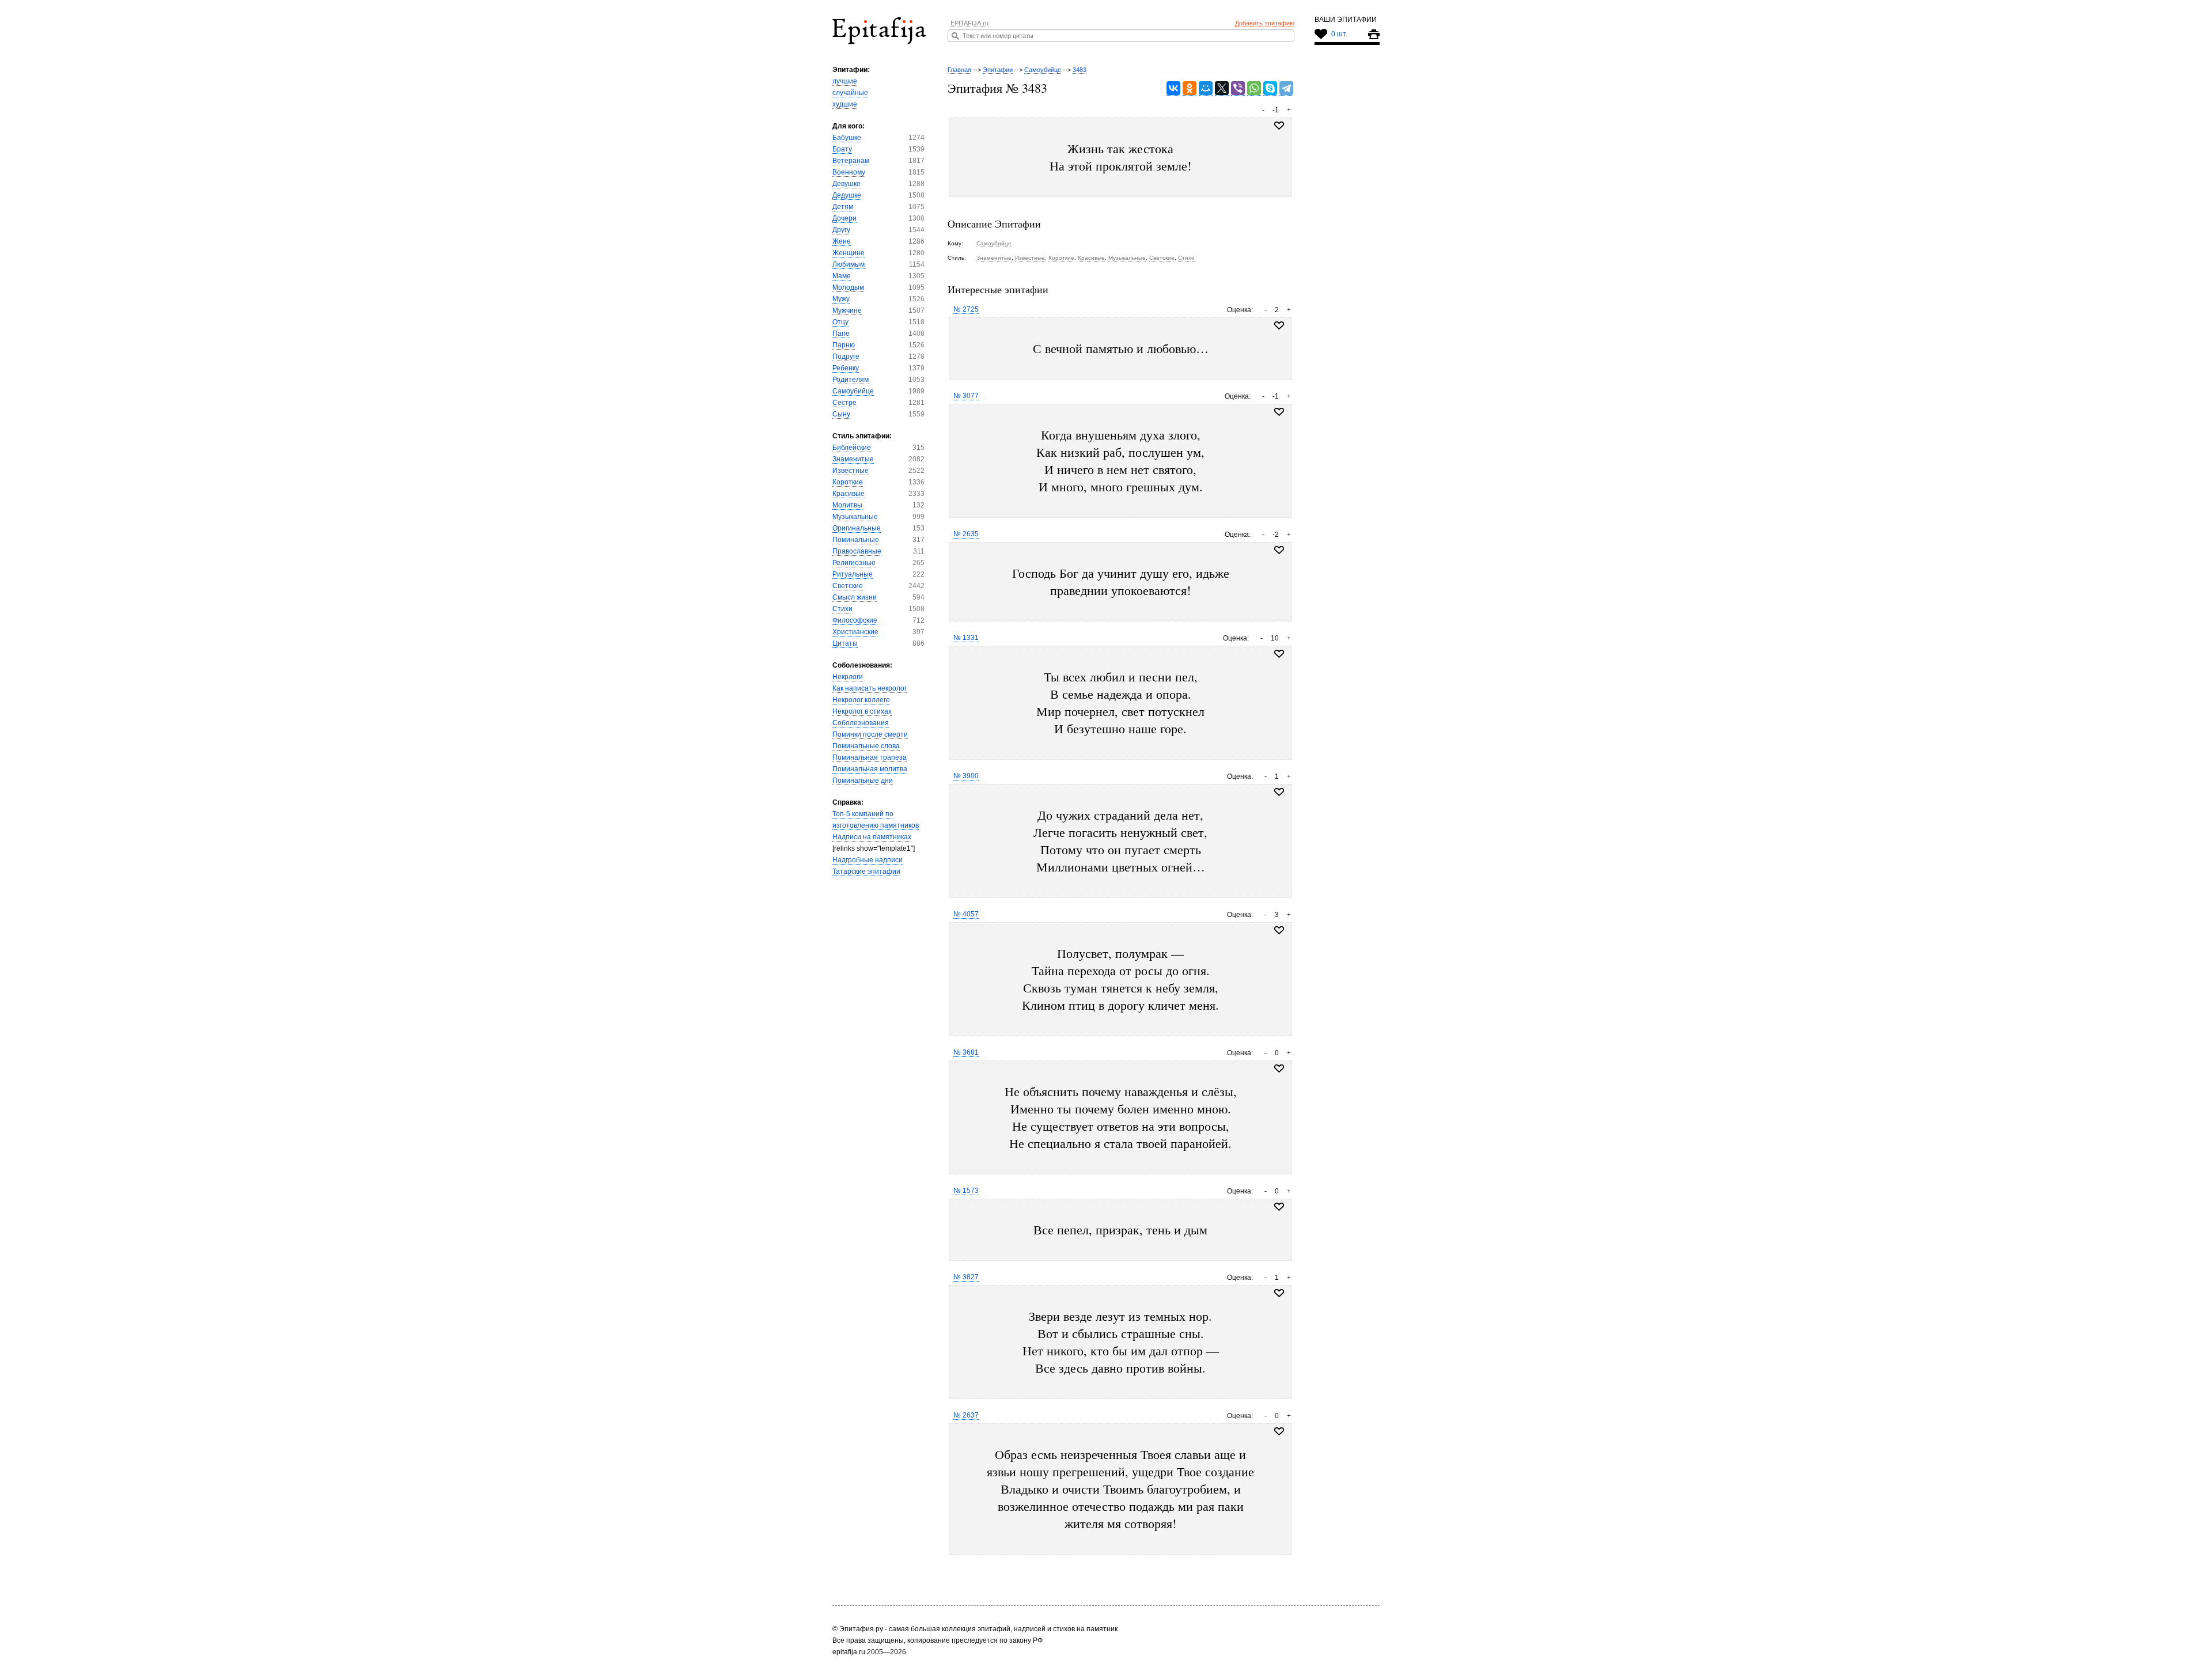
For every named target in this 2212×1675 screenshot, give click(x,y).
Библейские (852, 448)
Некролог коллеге (861, 700)
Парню (844, 345)
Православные (857, 551)
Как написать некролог (870, 688)
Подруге (846, 357)
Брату (842, 149)
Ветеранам (851, 161)
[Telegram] (1286, 88)
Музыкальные (855, 517)
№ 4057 (966, 914)
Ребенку (846, 368)
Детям (843, 207)
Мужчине (847, 310)
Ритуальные (853, 574)
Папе (841, 334)
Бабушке (847, 138)
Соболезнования (861, 723)
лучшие (845, 81)
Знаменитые (853, 459)
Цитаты (845, 643)
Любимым (849, 264)
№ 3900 (966, 776)
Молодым (848, 287)
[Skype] (1270, 88)
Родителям (851, 380)
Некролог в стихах (862, 711)
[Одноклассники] (1190, 88)
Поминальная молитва (870, 769)
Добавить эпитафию (1265, 23)
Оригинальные (857, 528)
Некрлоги (848, 677)
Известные (851, 471)
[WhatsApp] (1254, 88)
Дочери (844, 218)
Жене (842, 241)
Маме (842, 276)
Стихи (842, 609)
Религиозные (854, 563)
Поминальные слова (866, 746)
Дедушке (847, 195)
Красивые (849, 494)
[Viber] (1238, 88)
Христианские (855, 632)
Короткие (848, 482)
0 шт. (1339, 34)
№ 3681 (966, 1052)
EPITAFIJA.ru (969, 23)
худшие (845, 104)
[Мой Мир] (1206, 88)
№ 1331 (966, 638)
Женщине (849, 253)
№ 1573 (966, 1191)
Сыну (841, 414)
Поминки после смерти (870, 734)
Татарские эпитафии (866, 871)
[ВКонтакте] (1173, 88)
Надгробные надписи (868, 860)
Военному (849, 172)
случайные (850, 93)
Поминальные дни (863, 780)
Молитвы (847, 505)
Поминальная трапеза (870, 757)
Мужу (841, 299)
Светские (848, 586)
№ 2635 (966, 534)
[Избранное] (1279, 325)
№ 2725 (966, 309)
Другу (841, 230)
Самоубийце (853, 391)
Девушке (846, 184)
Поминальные (856, 540)
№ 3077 (966, 396)
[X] (1222, 88)
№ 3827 (966, 1277)
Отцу (840, 322)
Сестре (844, 403)
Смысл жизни (855, 597)
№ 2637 (966, 1415)
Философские (855, 620)
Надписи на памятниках (872, 837)
